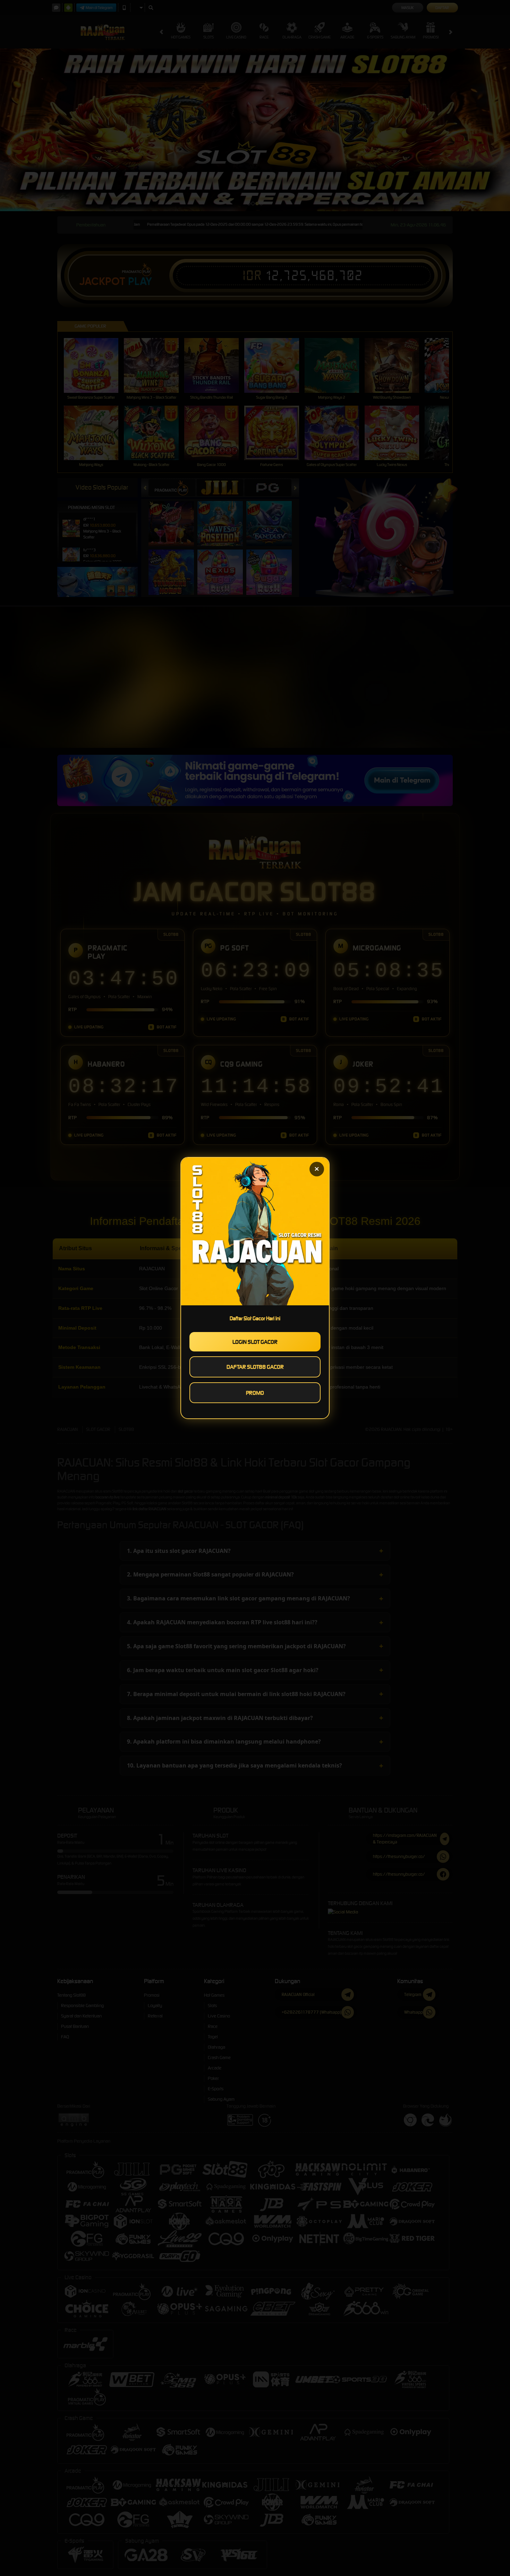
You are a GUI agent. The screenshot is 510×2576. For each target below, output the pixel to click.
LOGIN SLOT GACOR (255, 1342)
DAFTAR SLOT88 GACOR (255, 1367)
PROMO (255, 1393)
